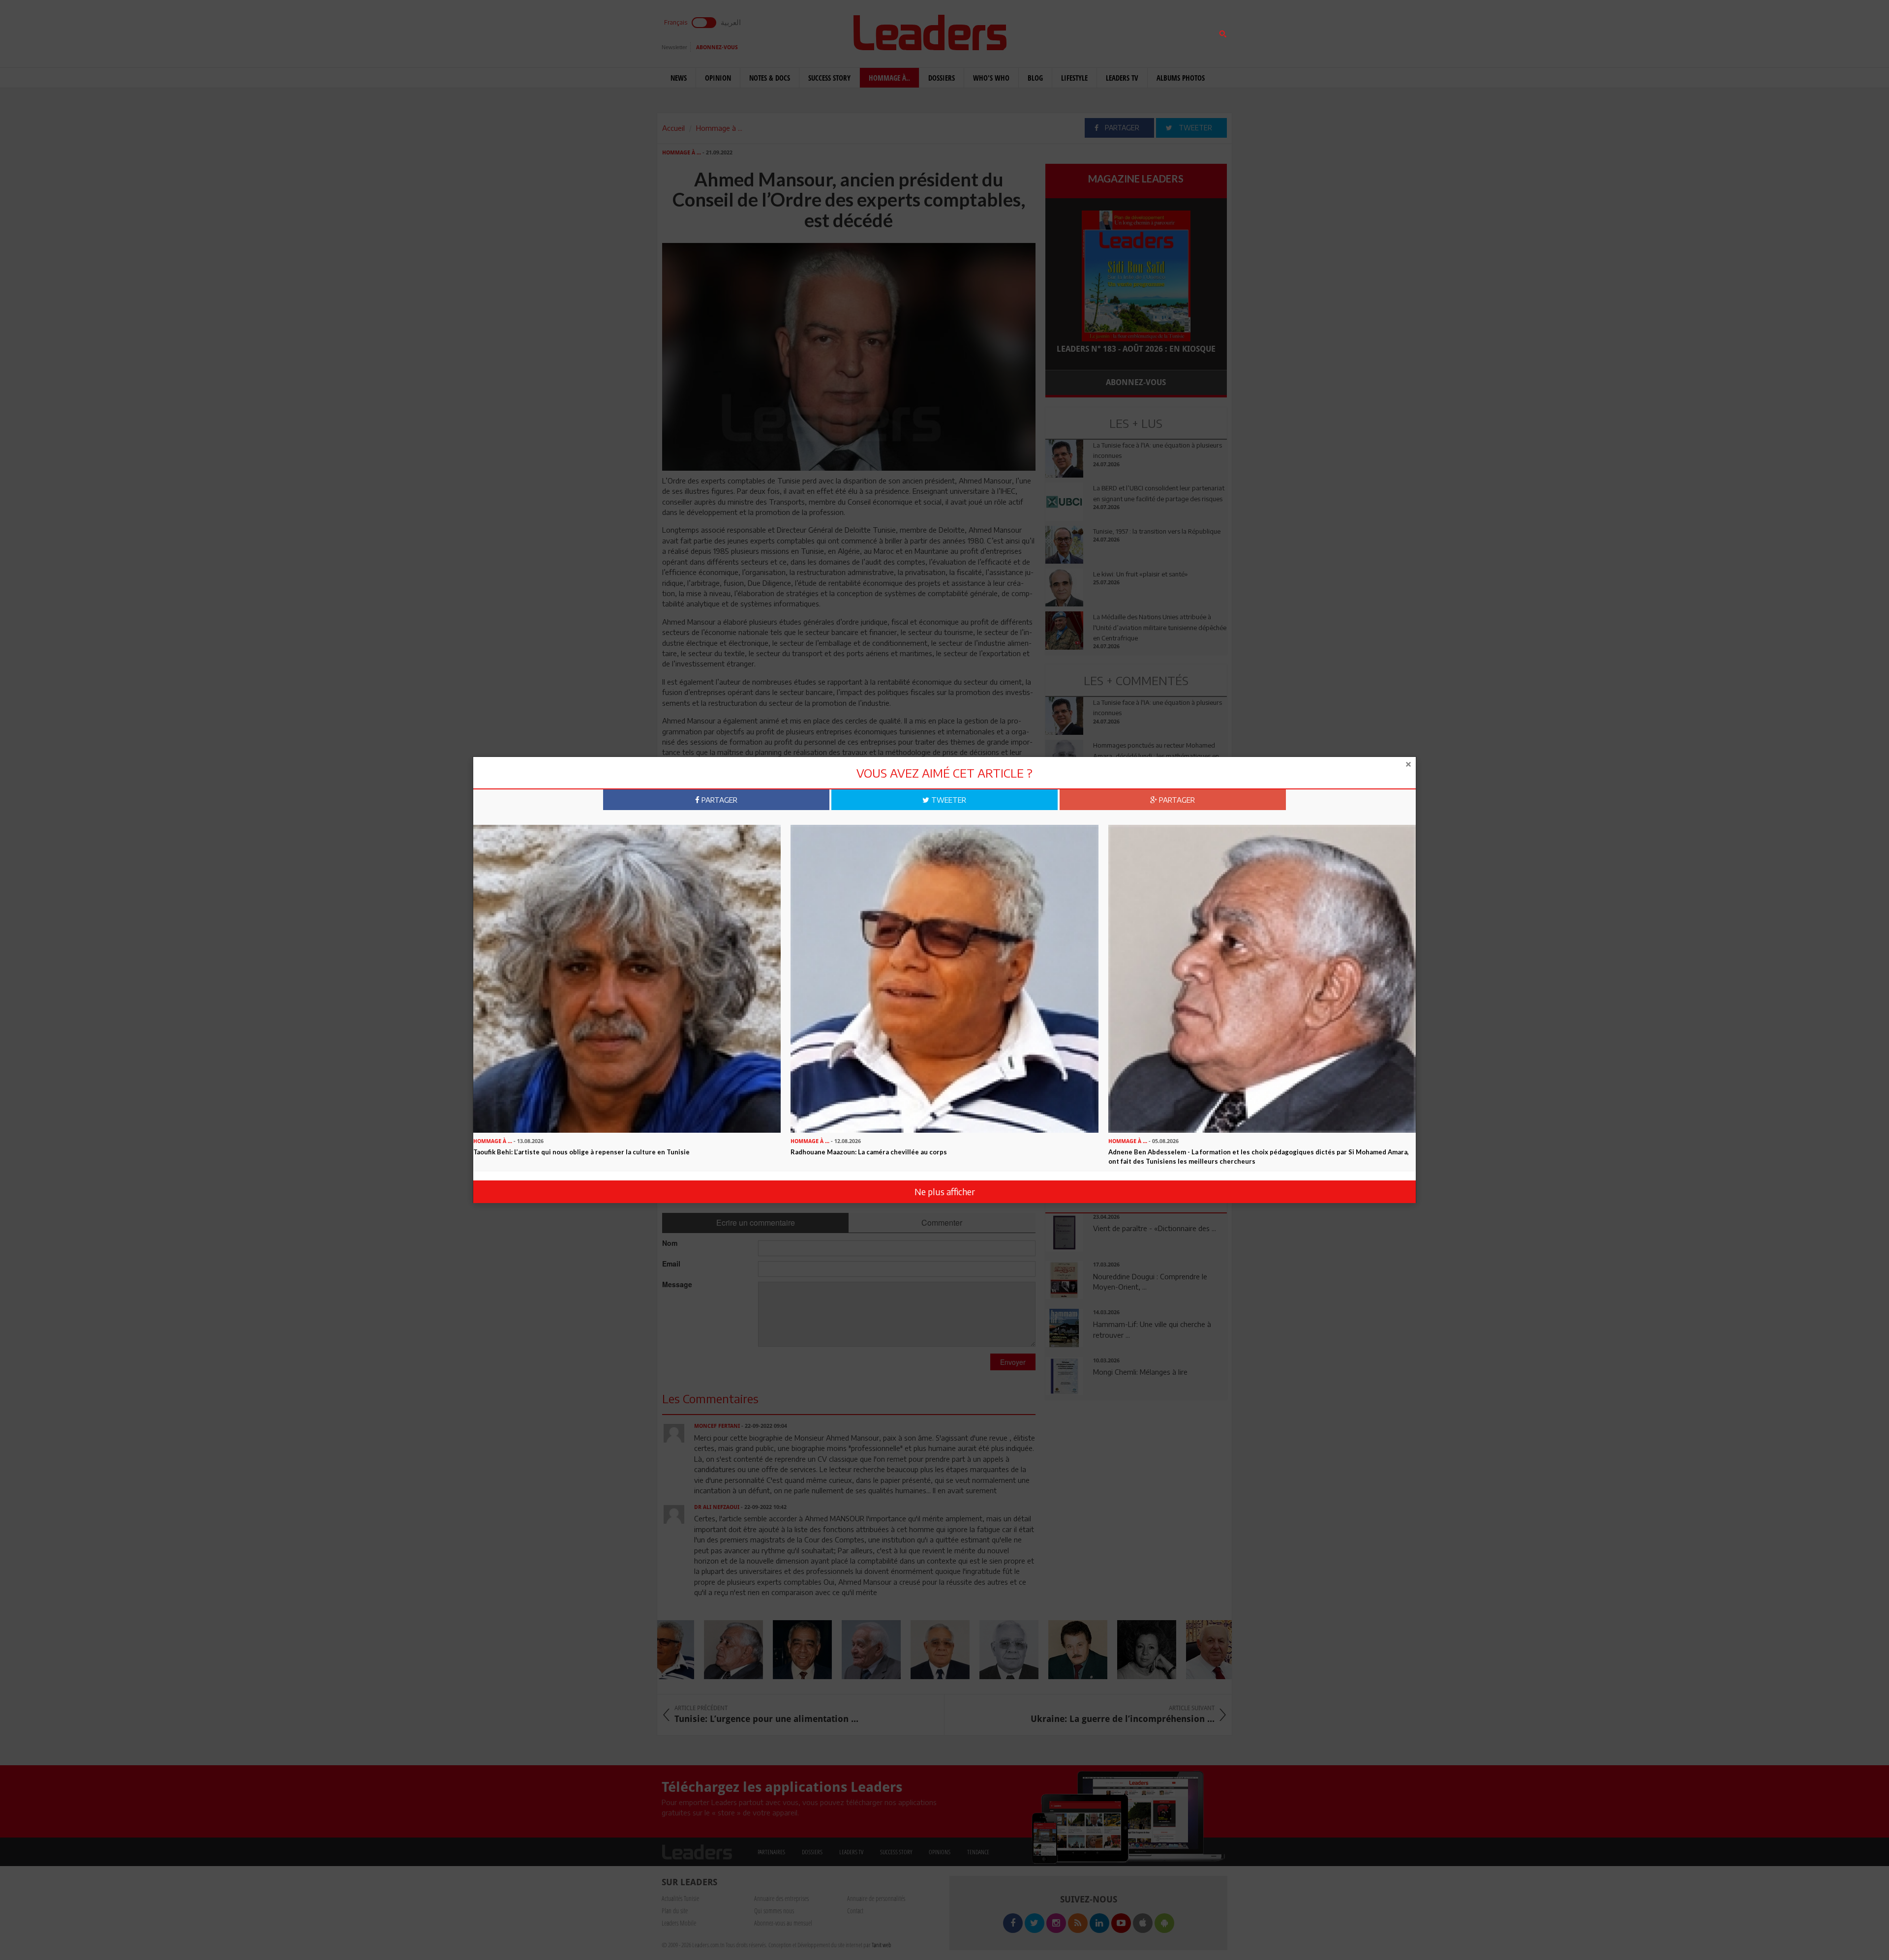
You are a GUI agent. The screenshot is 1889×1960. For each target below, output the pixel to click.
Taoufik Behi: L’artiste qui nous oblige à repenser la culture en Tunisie (581, 1152)
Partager (718, 800)
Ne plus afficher (945, 1191)
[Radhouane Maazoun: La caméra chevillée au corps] (944, 978)
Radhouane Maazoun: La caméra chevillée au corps (869, 1152)
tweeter (948, 800)
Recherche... (1069, 31)
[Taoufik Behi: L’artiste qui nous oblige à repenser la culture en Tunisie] (627, 978)
